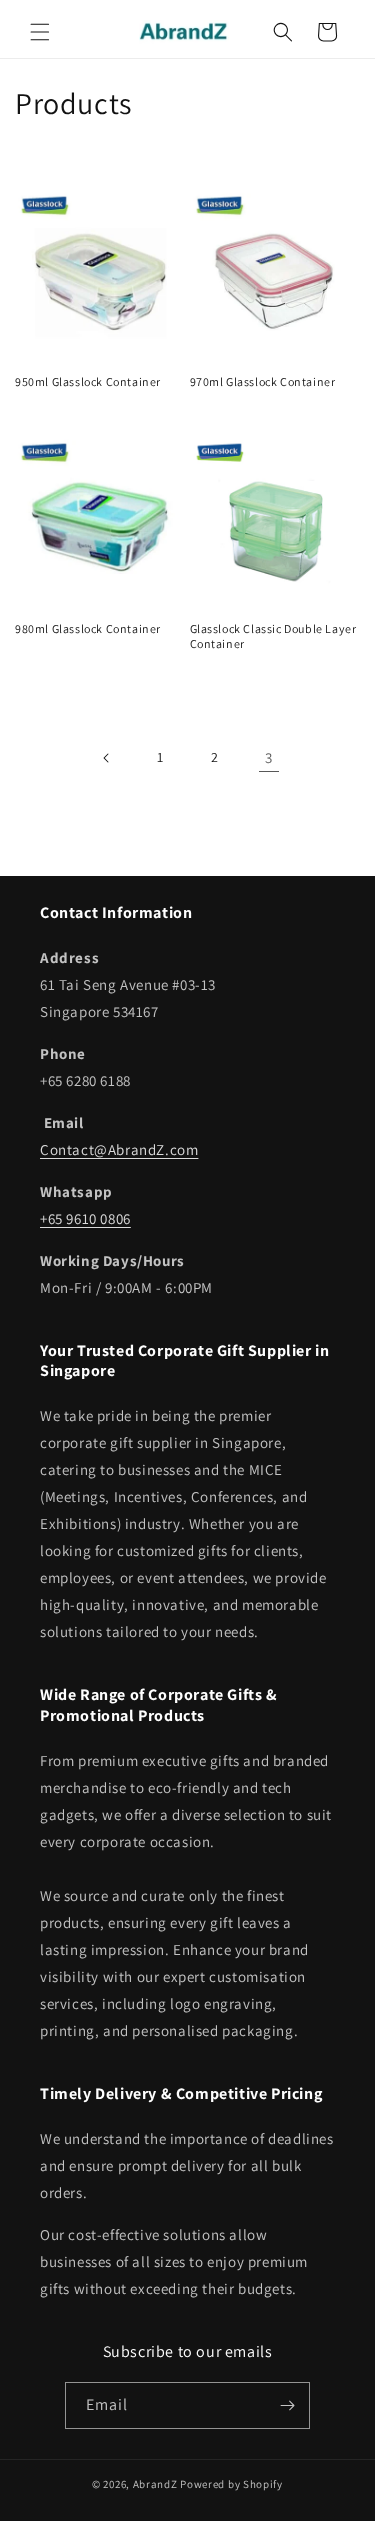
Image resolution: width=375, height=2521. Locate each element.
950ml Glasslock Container (88, 381)
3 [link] (269, 757)
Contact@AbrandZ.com (119, 1149)
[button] (40, 32)
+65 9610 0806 (85, 1218)
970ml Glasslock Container (263, 381)
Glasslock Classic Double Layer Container (273, 636)
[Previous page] (107, 758)
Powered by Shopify (231, 2484)
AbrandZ (155, 2484)
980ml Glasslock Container (88, 628)
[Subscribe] (287, 2405)
